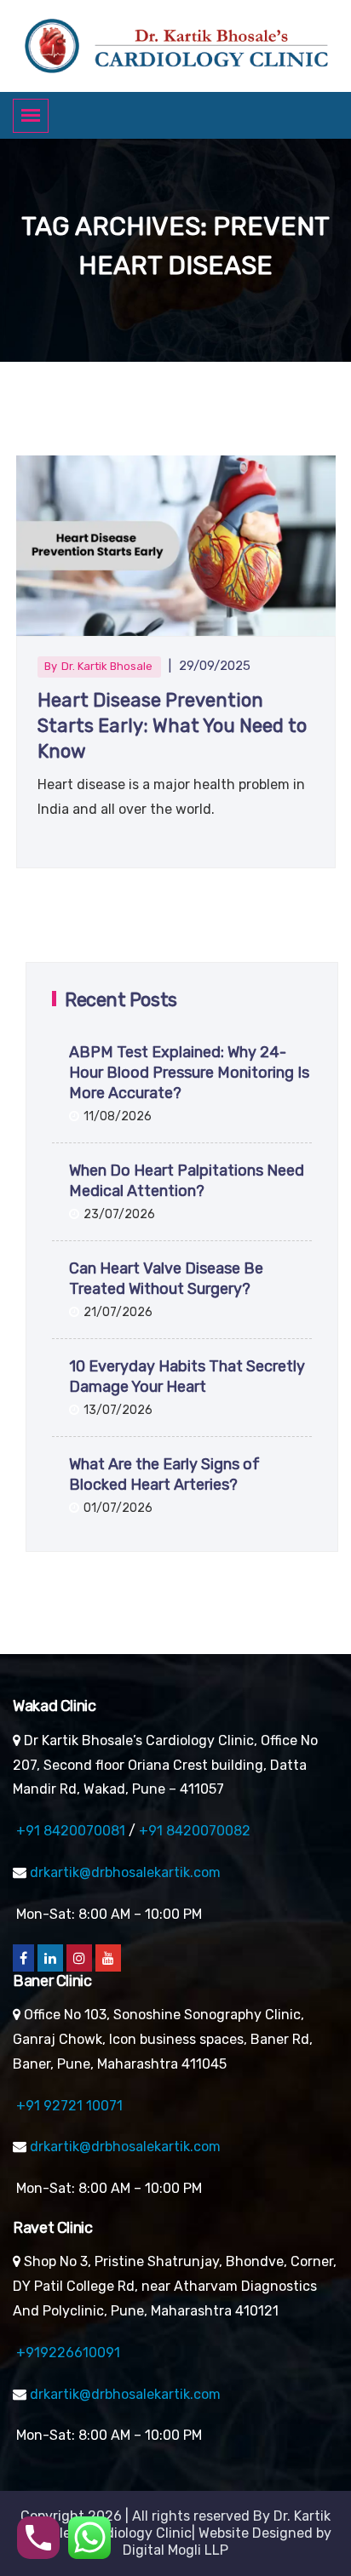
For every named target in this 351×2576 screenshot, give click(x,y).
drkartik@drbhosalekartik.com (125, 1872)
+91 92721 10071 (69, 2106)
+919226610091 (68, 2353)
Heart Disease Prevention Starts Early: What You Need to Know (172, 726)
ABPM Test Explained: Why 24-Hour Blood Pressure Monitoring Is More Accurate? (189, 1073)
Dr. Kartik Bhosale (107, 666)
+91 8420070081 (71, 1831)
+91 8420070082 (195, 1831)
